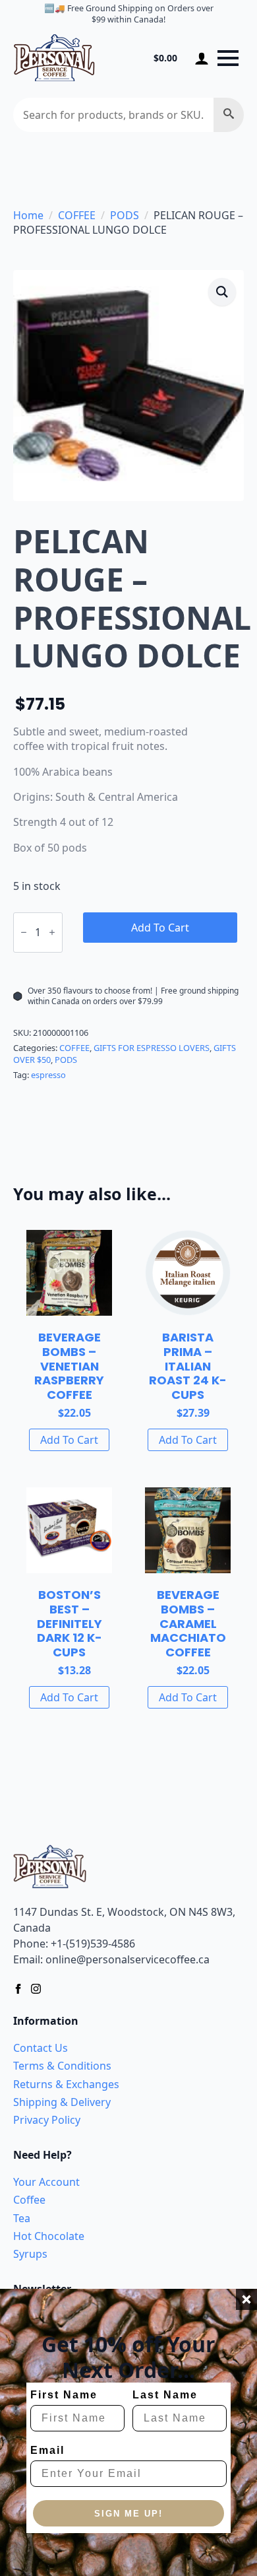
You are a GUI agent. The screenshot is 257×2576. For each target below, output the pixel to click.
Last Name (165, 2395)
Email (47, 2450)
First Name (64, 2395)
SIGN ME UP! (128, 2514)
